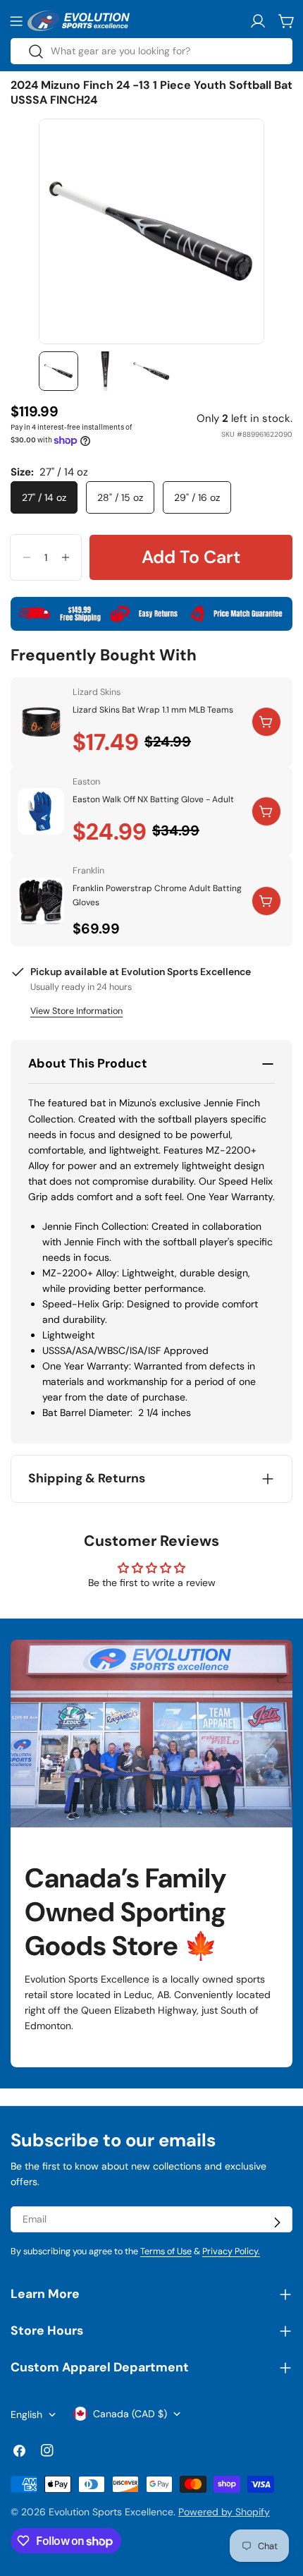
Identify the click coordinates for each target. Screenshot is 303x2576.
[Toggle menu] (16, 21)
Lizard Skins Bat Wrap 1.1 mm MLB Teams (153, 710)
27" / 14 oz (44, 497)
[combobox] (151, 51)
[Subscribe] (277, 2223)
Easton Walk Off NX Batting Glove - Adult (153, 799)
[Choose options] (266, 722)
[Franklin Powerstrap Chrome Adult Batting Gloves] (41, 901)
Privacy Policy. (231, 2251)
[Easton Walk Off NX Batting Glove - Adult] (41, 811)
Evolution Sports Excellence (111, 2512)
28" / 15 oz (120, 497)
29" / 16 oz (197, 497)
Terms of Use (166, 2251)
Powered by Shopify (224, 2512)
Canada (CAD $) (130, 2414)
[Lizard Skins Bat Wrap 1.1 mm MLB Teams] (41, 722)
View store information (76, 1011)
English (26, 2414)
